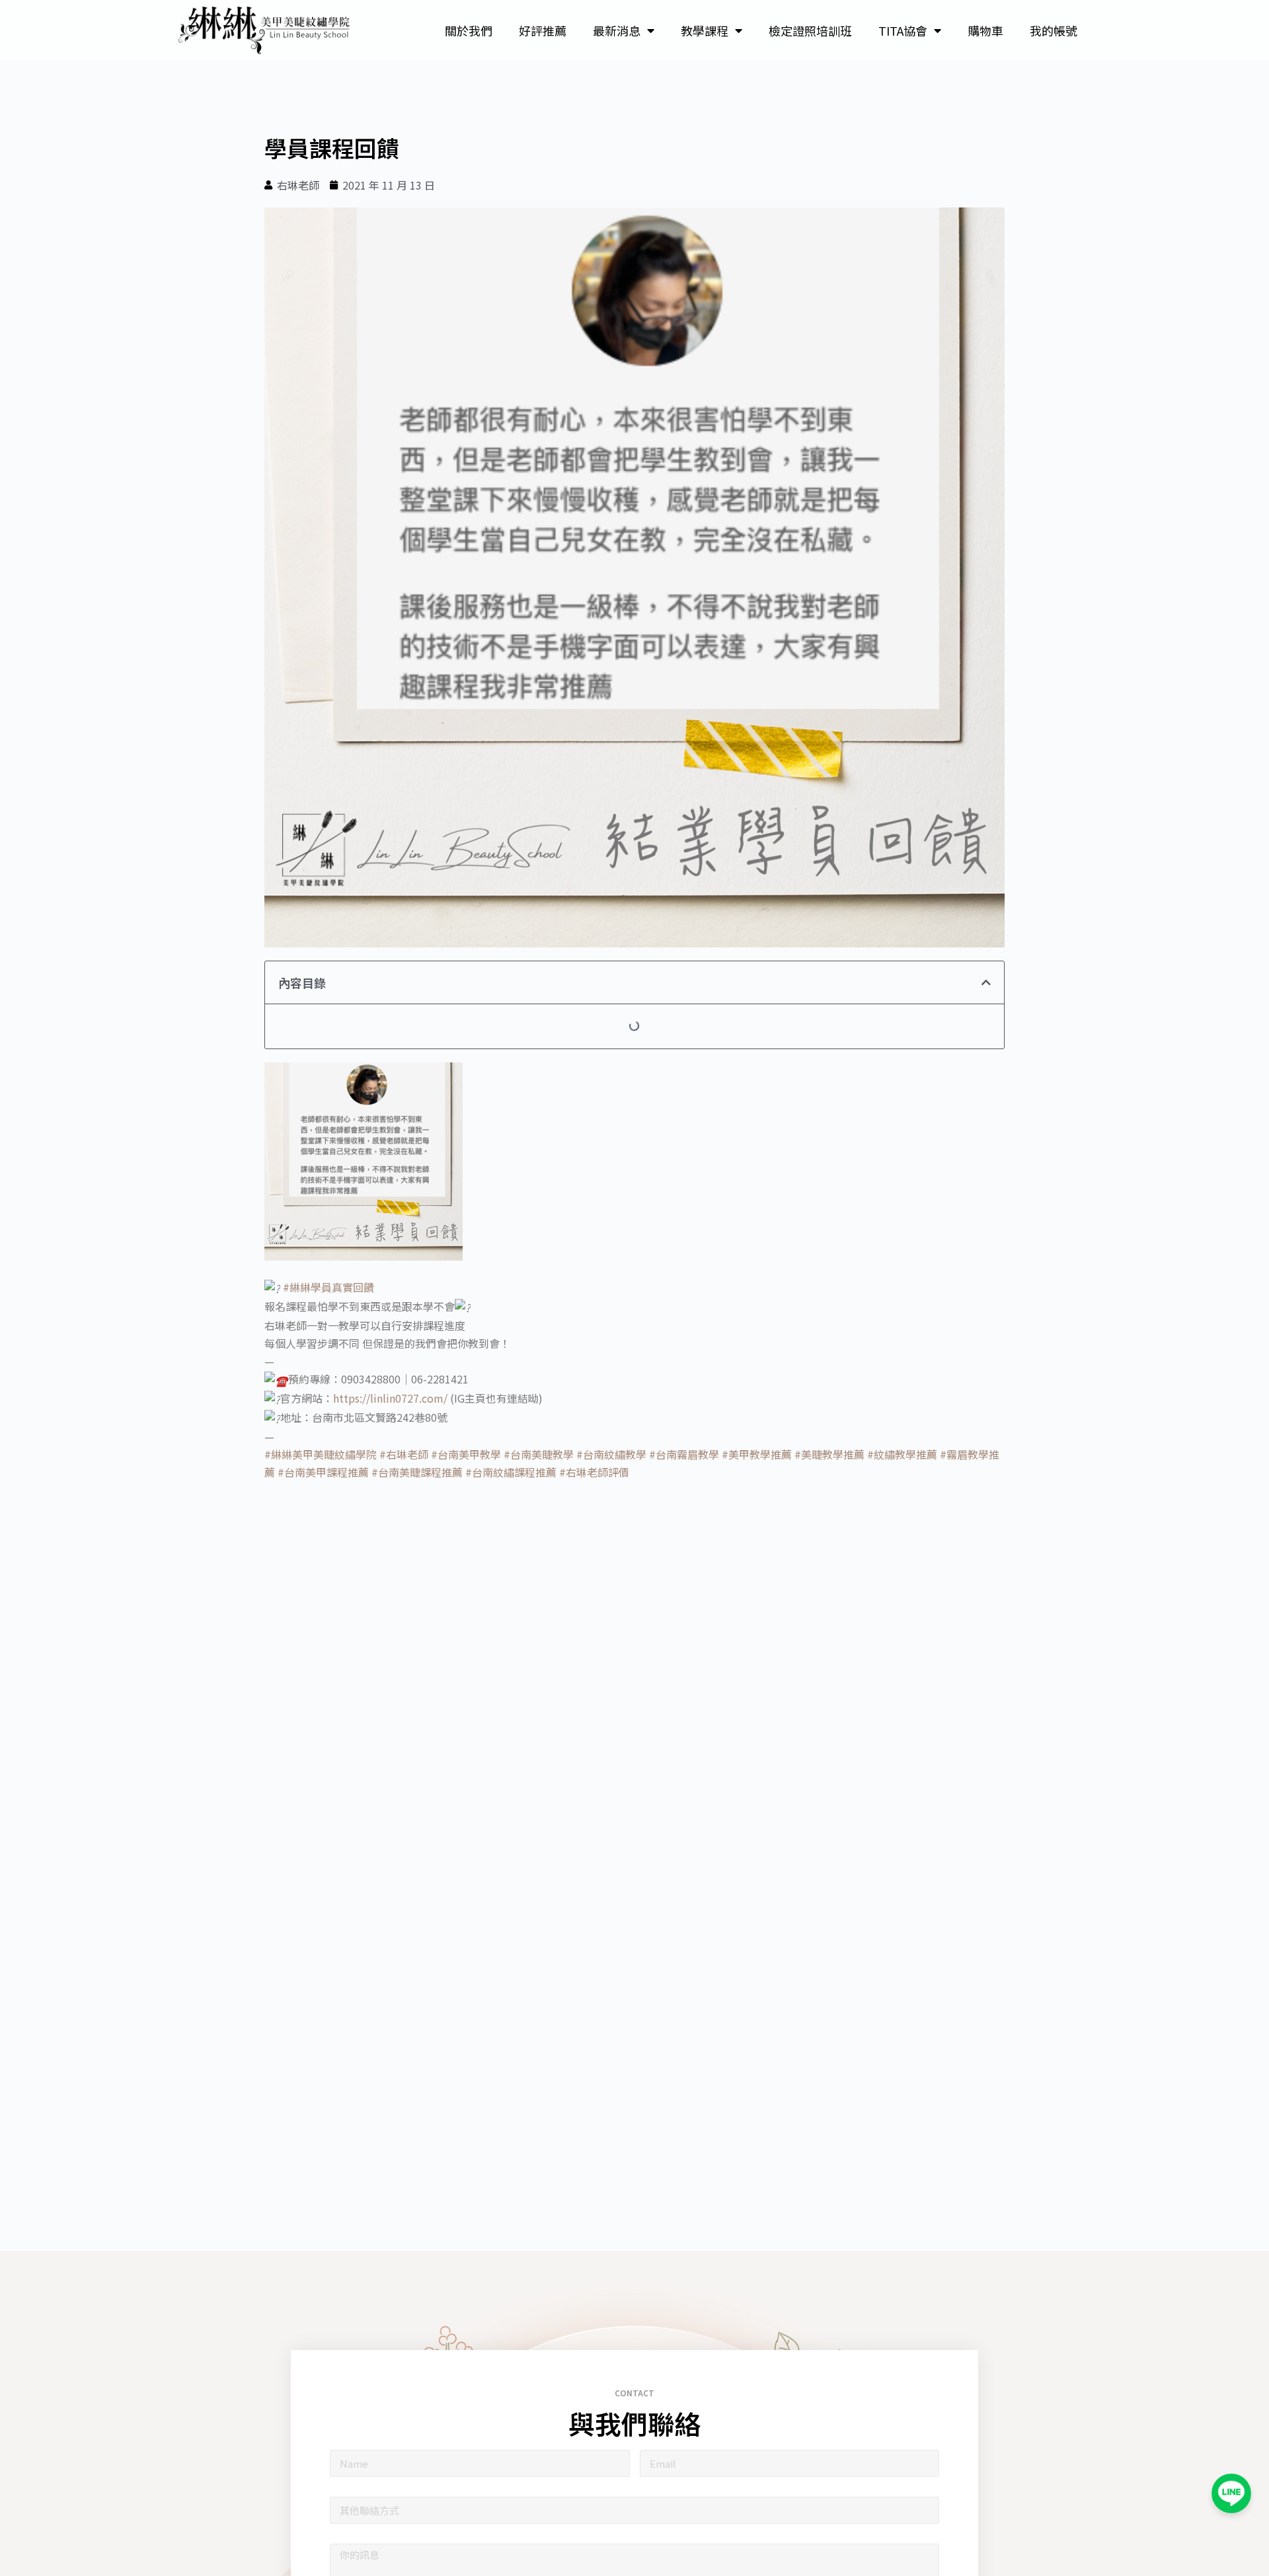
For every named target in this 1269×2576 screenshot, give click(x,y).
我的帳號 (1054, 30)
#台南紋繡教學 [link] (611, 1454)
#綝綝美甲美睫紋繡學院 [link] (321, 1454)
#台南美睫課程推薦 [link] (417, 1472)
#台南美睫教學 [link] (539, 1454)
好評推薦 (543, 30)
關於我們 (469, 30)
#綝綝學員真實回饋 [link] (328, 1287)
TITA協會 (903, 30)
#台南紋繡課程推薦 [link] (511, 1472)
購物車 (985, 30)
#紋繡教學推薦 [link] (902, 1454)
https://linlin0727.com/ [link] (390, 1398)
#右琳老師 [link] (404, 1454)
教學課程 (705, 30)
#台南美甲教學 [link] (466, 1454)
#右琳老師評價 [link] (594, 1472)
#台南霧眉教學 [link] (684, 1454)
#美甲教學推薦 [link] (757, 1454)
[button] (986, 982)
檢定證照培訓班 (810, 30)
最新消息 (617, 30)
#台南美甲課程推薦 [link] (323, 1472)
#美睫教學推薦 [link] (829, 1454)
